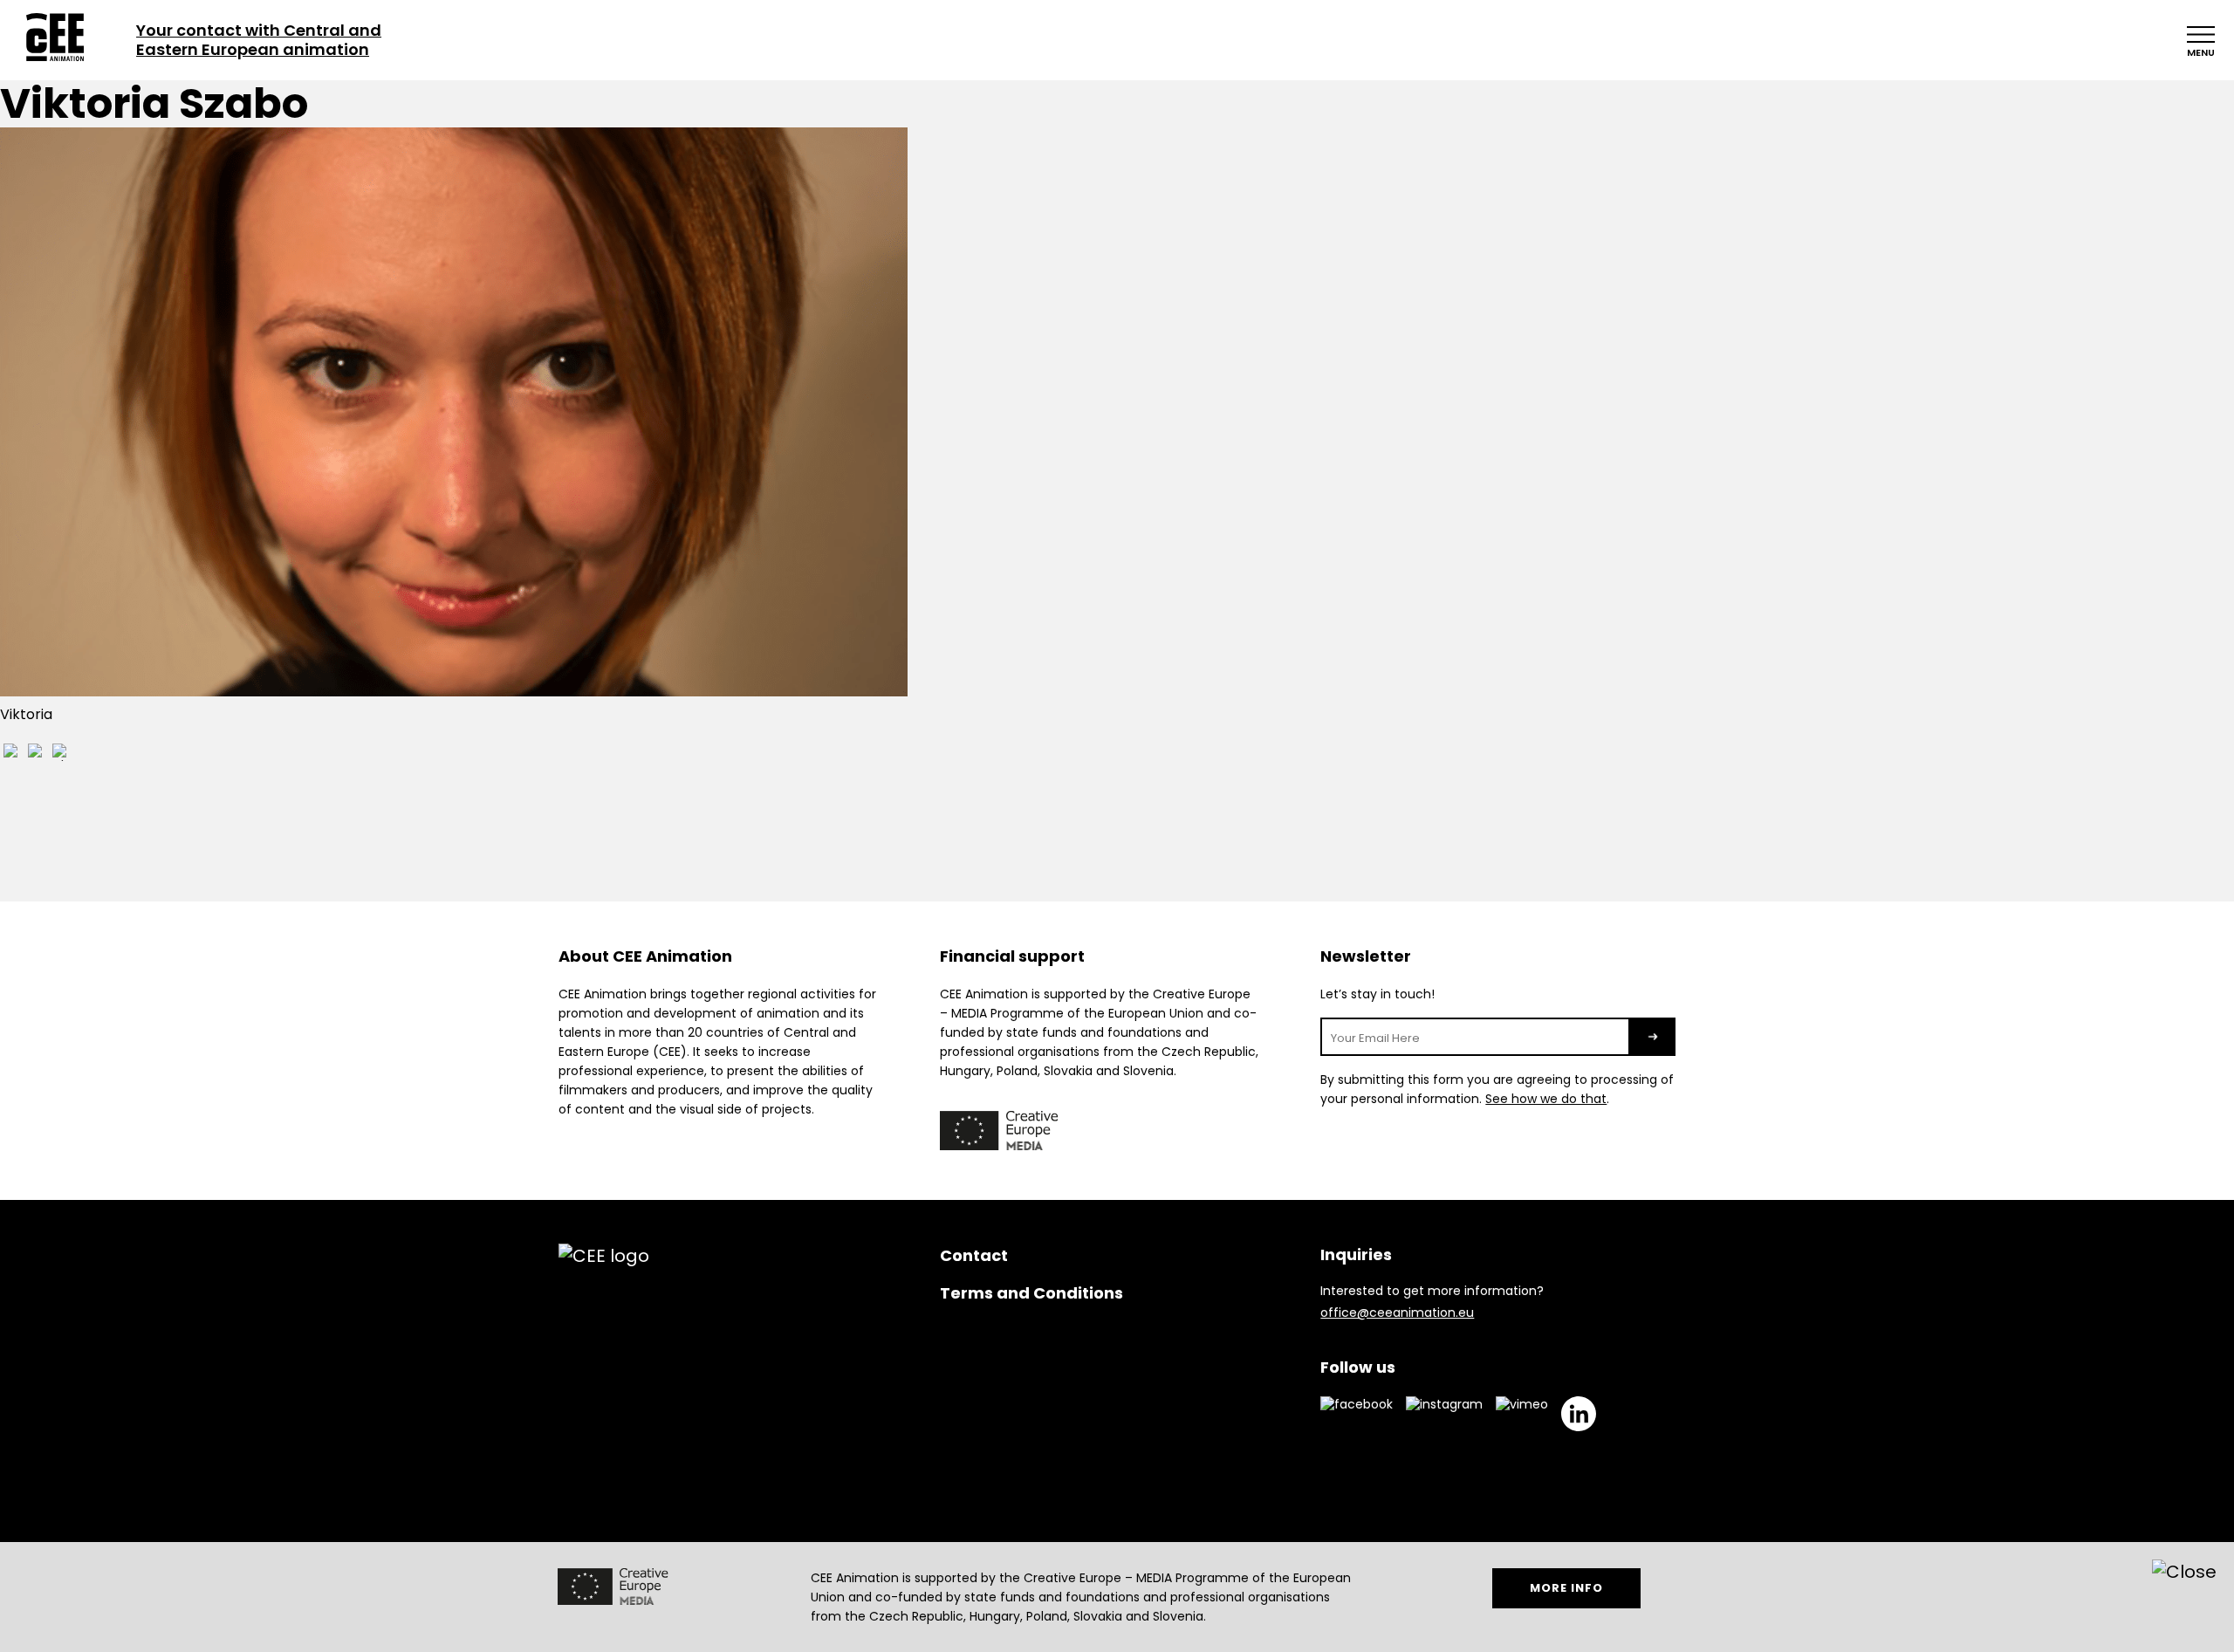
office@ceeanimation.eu (1397, 1313)
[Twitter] (37, 754)
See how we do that (1546, 1099)
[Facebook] (12, 754)
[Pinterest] (61, 754)
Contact (974, 1255)
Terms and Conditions (1031, 1293)
